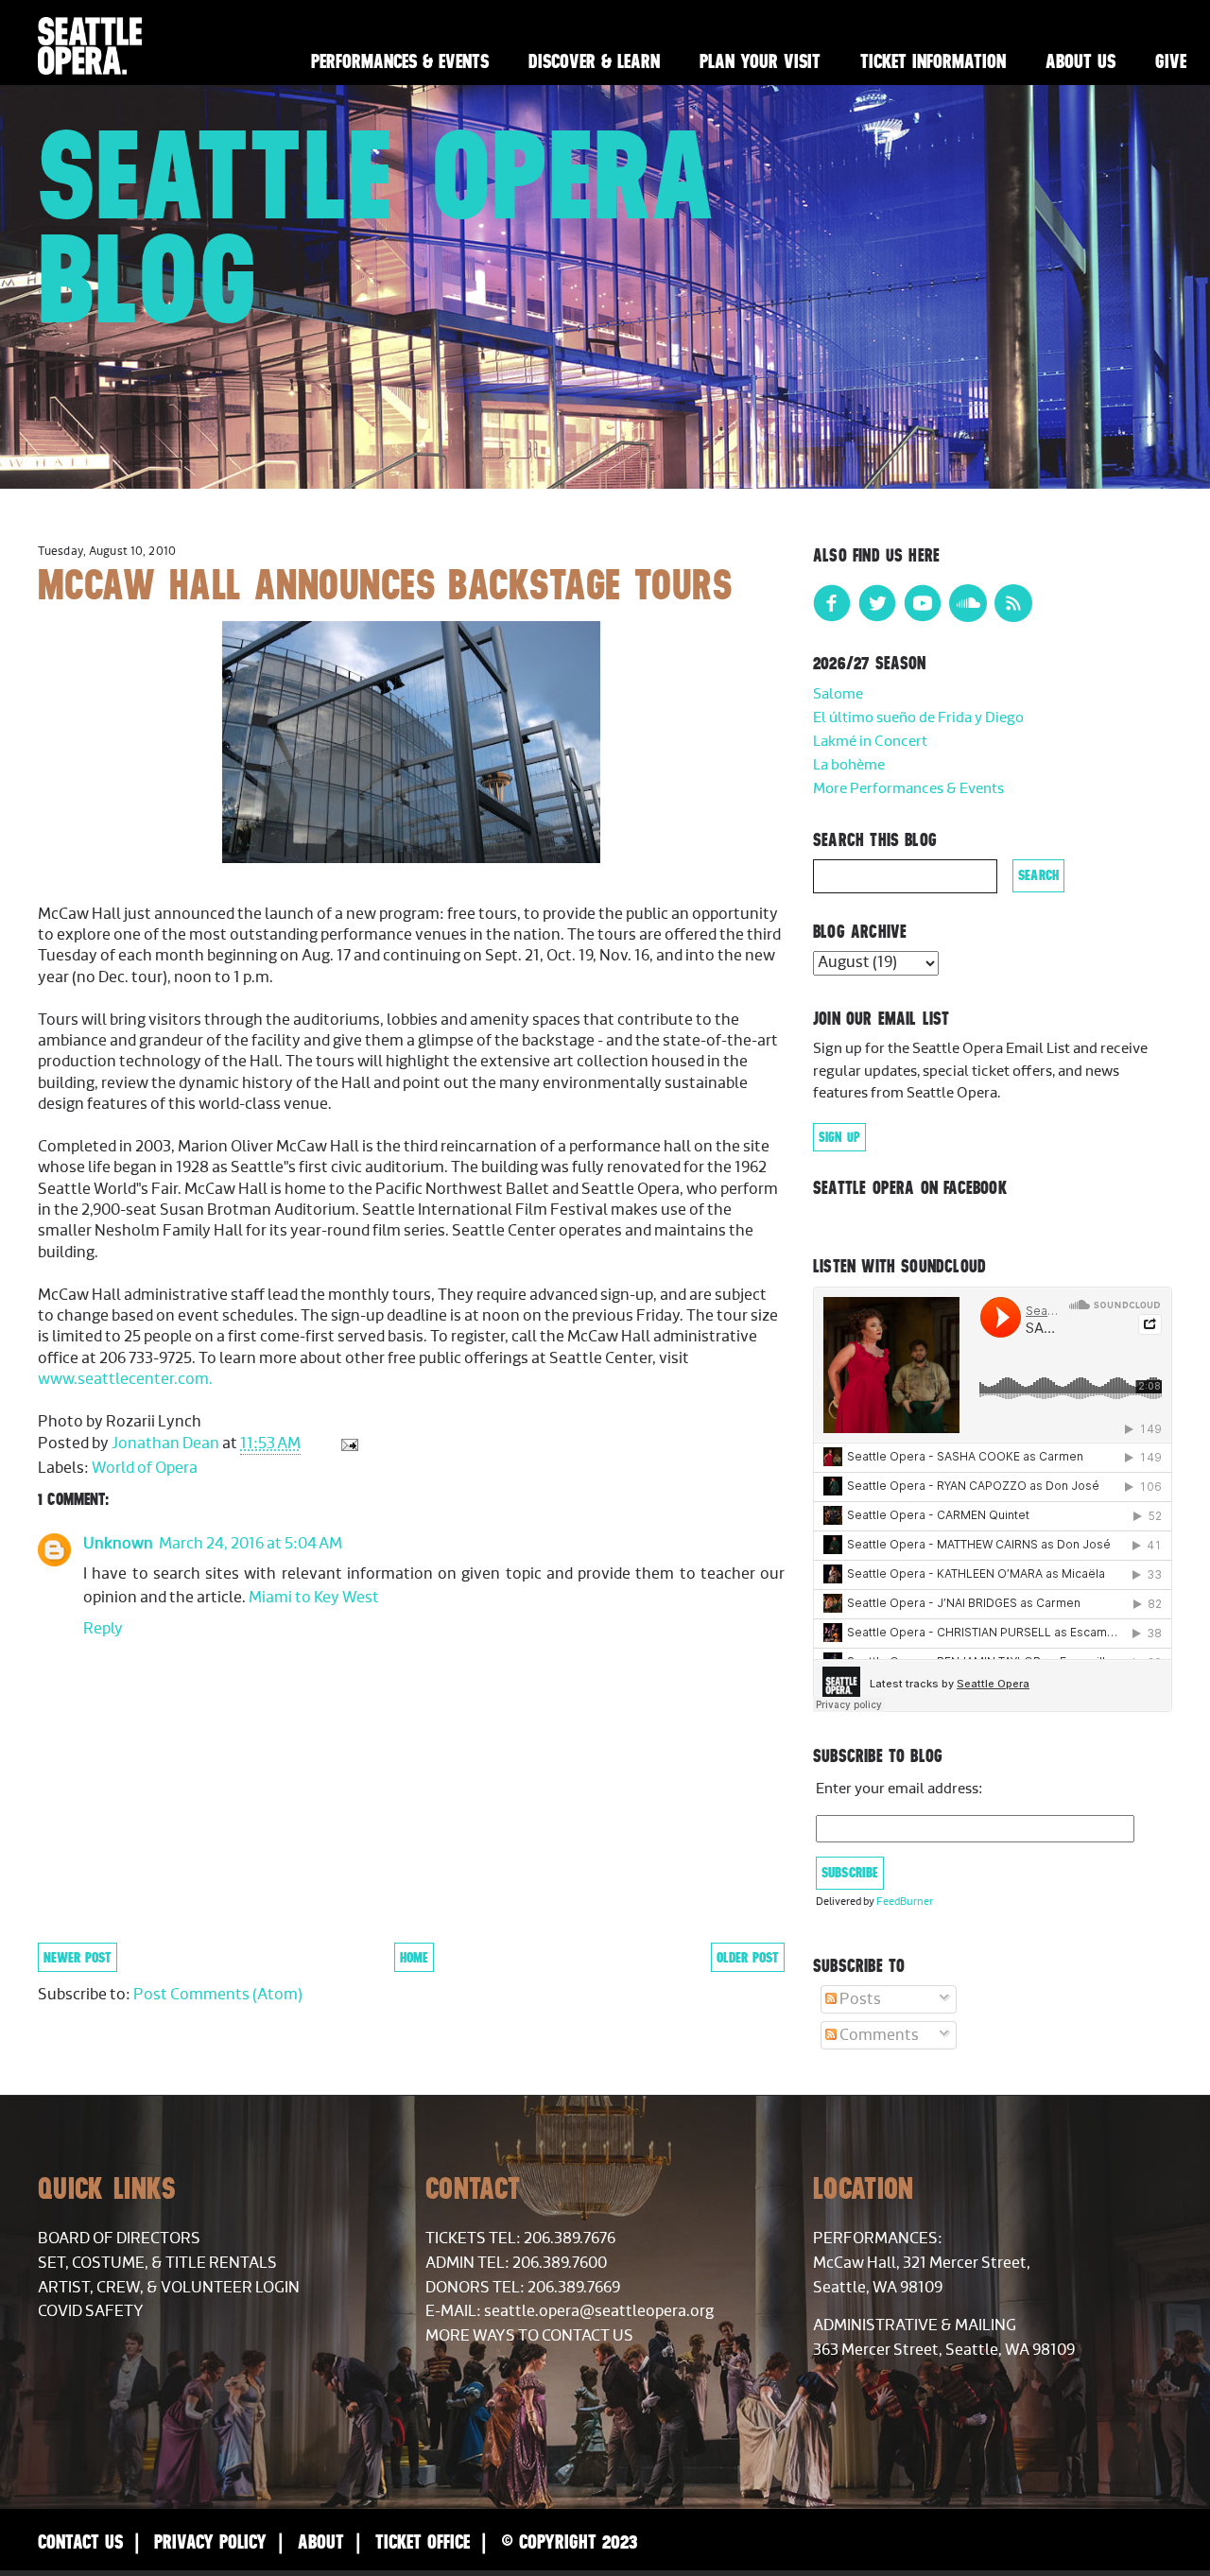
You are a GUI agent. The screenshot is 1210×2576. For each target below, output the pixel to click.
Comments (878, 2035)
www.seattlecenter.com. (125, 1379)
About (321, 2541)
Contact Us (80, 2541)
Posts (859, 1999)
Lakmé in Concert (870, 742)
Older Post (748, 1957)
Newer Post (78, 1957)
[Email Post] (347, 1444)
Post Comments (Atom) (218, 1995)
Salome (838, 694)
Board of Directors (119, 2239)
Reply (103, 1629)
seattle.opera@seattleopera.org (599, 2311)
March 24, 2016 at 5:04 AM (251, 1544)
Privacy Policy (210, 2541)
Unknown (118, 1544)
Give (1171, 61)
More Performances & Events (908, 789)
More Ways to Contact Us (529, 2336)
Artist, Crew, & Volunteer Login (169, 2288)
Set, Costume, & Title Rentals (157, 2263)
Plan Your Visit (760, 61)
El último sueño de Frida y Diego (918, 718)
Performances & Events (400, 61)
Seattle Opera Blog (377, 226)
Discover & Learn (594, 61)
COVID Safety (91, 2311)
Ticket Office (423, 2541)
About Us (1080, 61)
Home (414, 1957)
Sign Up (839, 1137)
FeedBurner (905, 1902)
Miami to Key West (314, 1598)
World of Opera (145, 1468)
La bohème (849, 765)
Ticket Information (933, 61)
